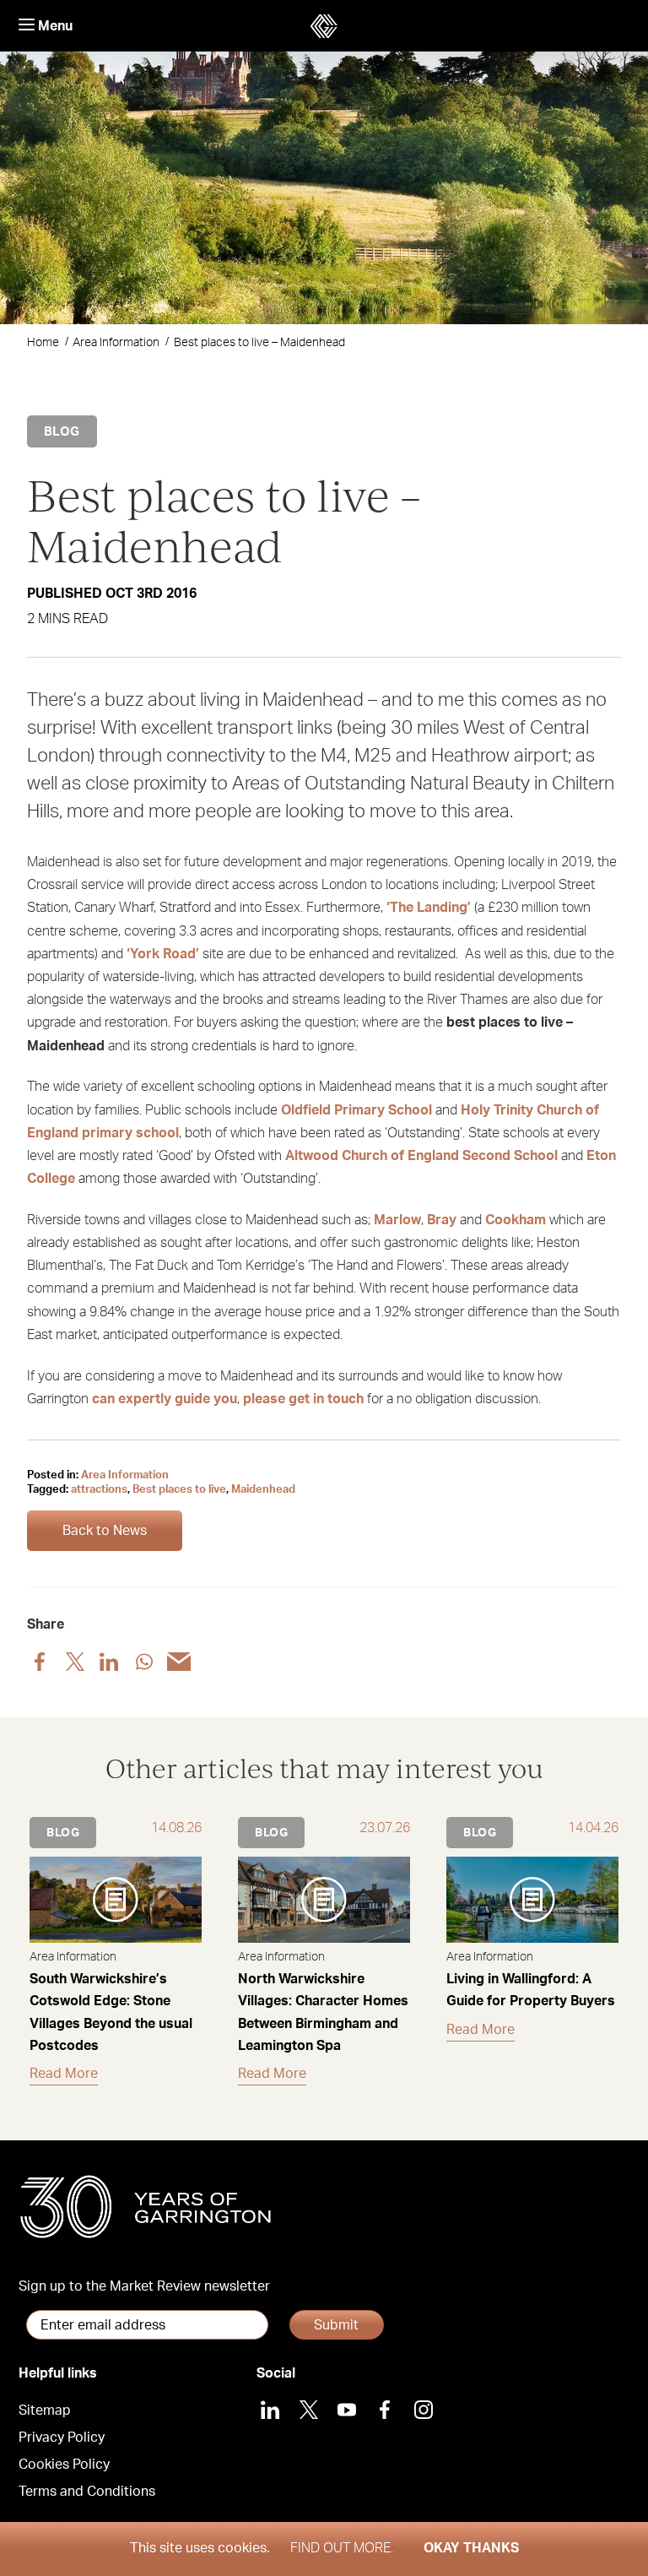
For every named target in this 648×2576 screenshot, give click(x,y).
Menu (54, 26)
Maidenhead (263, 1490)
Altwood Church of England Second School (421, 1156)
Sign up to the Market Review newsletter (144, 2286)
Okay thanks (471, 2548)
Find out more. (342, 2548)
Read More (64, 2074)
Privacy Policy (62, 2438)
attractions (99, 1490)
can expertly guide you (165, 1399)
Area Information (116, 343)
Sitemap (45, 2411)
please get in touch (303, 1399)
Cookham (516, 1220)
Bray (442, 1220)
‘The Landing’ (429, 908)
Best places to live (179, 1490)
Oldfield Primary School (356, 1110)
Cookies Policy (64, 2465)
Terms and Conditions (87, 2492)
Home (43, 343)
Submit (336, 2325)
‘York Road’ (163, 954)
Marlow (397, 1220)
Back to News (105, 1531)
